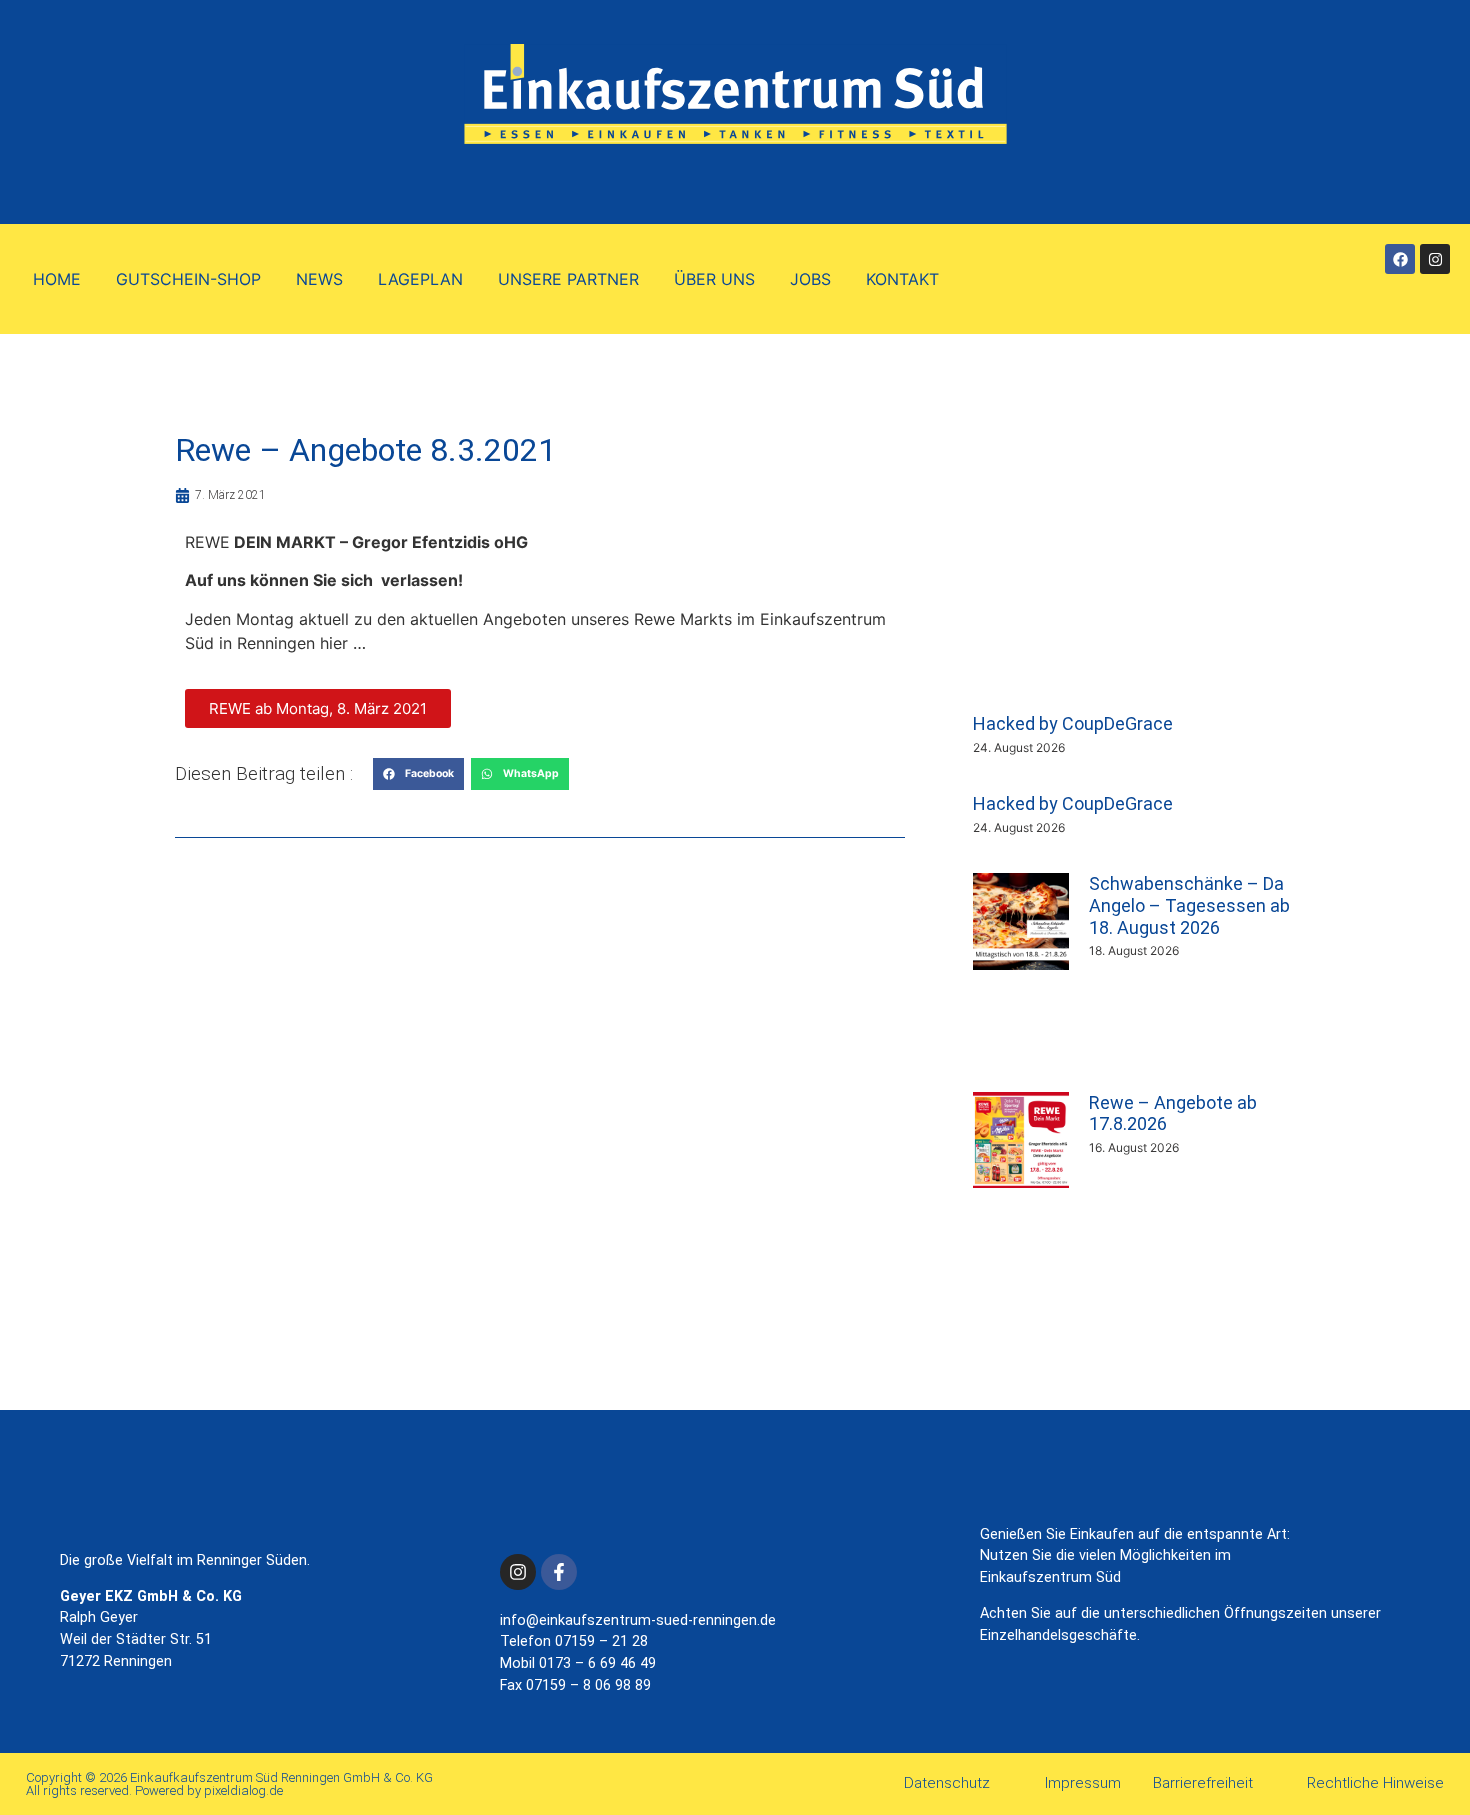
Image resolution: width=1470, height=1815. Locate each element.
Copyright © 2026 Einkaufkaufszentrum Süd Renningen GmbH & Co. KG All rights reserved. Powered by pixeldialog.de (229, 1784)
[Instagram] (1435, 259)
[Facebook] (1400, 259)
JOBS (810, 279)
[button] (418, 774)
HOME (57, 279)
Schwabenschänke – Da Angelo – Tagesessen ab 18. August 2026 (1189, 905)
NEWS (319, 279)
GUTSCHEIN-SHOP (188, 279)
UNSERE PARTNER (568, 279)
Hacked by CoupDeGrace (1073, 723)
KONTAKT (902, 279)
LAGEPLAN (420, 279)
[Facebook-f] (559, 1572)
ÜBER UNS (714, 279)
